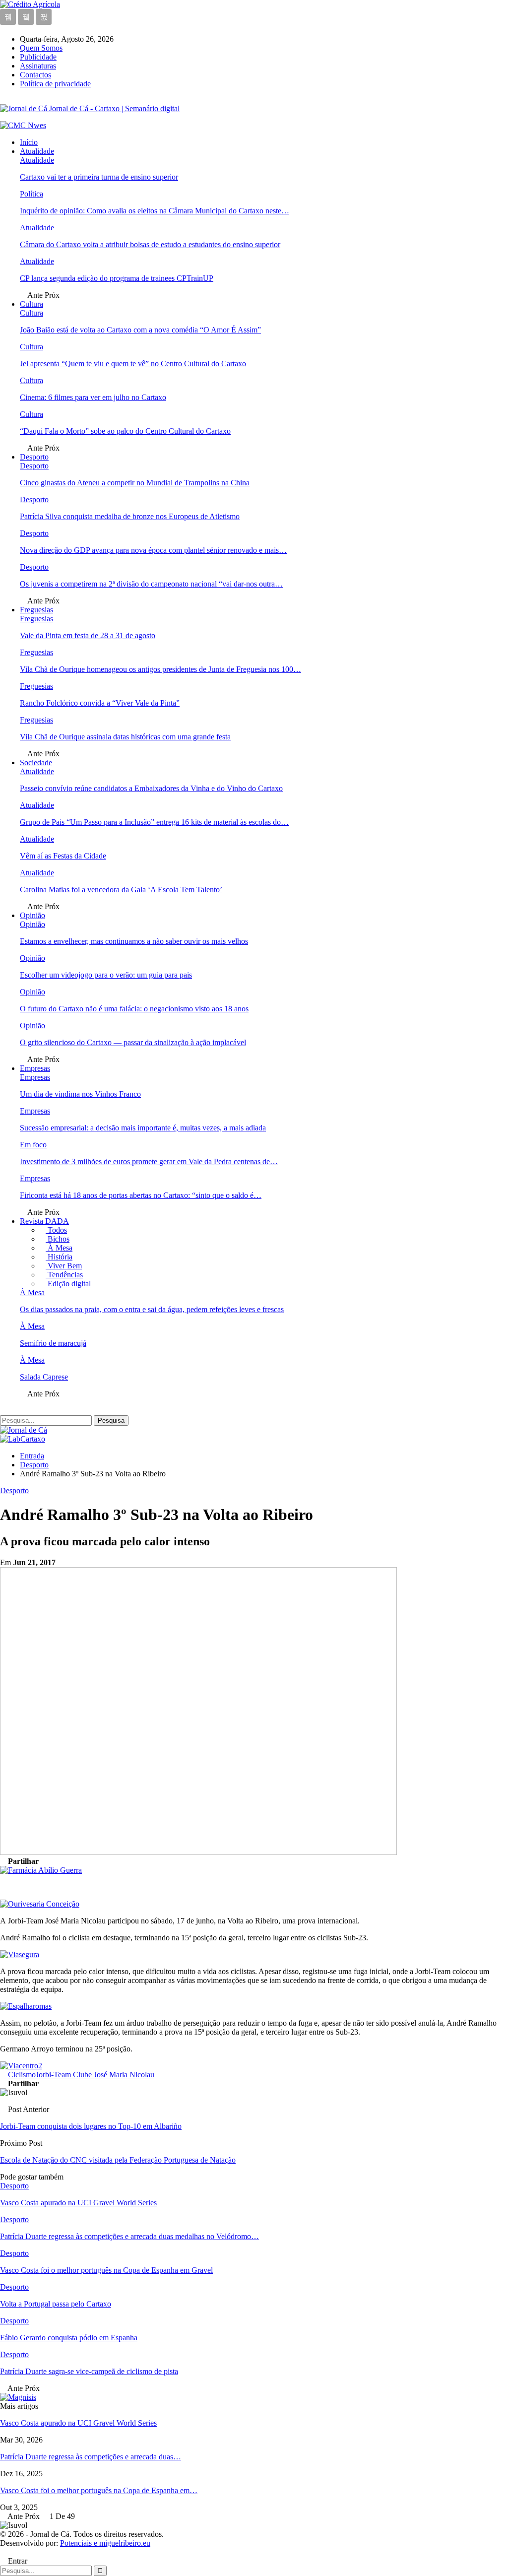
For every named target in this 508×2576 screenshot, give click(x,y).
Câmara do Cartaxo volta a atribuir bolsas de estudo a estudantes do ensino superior (150, 244)
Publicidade (38, 57)
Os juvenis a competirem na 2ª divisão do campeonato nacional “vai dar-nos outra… (151, 584)
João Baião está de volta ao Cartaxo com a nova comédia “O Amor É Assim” (140, 330)
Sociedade (36, 762)
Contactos (35, 75)
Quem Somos (41, 48)
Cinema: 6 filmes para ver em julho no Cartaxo (93, 397)
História (59, 1257)
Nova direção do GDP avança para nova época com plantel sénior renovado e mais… (153, 550)
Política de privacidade (55, 84)
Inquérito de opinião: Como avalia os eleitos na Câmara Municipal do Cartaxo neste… (155, 211)
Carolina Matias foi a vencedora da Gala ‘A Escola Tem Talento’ (121, 890)
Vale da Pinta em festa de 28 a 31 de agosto (88, 635)
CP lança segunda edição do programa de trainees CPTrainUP (117, 278)
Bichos (58, 1239)
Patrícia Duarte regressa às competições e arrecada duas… (91, 2457)
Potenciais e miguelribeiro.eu (105, 2543)
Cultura (32, 304)
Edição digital (68, 1284)
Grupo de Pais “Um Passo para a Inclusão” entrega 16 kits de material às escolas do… (154, 822)
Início (29, 142)
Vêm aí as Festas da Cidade (63, 856)
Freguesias (36, 610)
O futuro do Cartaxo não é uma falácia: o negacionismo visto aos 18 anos (134, 1009)
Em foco (33, 1145)
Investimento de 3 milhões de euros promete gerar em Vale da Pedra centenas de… (149, 1161)
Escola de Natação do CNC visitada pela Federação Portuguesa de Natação (118, 2160)
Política (32, 194)
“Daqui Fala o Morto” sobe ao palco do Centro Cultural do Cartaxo (125, 431)
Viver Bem (64, 1266)
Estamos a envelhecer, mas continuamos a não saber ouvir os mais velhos (134, 941)
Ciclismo (22, 2075)
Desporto (34, 457)
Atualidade (37, 151)
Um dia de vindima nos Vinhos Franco (80, 1094)
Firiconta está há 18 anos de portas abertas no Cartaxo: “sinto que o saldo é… (141, 1195)
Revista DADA (44, 1221)
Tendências (64, 1275)
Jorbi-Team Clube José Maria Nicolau (95, 2075)
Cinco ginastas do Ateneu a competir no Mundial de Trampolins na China (135, 483)
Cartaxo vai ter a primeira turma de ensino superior (99, 177)
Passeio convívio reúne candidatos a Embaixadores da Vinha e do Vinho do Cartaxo (151, 788)
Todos (56, 1230)
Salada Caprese (44, 1377)
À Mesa (59, 1248)
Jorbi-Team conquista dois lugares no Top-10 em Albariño (91, 2126)
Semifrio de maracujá (53, 1343)
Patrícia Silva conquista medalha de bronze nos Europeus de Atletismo (130, 516)
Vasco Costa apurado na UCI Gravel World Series (78, 2423)
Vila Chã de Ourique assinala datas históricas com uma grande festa (125, 737)
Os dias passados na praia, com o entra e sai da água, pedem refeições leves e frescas (152, 1309)
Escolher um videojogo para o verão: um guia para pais (106, 975)
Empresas (35, 1068)
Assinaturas (38, 66)
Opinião (32, 915)
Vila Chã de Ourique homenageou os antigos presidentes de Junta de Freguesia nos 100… (160, 669)
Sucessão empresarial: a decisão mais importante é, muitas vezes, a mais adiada (143, 1128)
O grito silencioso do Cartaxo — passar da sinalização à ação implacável (133, 1042)
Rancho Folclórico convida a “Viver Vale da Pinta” (100, 703)
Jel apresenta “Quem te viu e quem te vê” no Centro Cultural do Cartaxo (133, 363)
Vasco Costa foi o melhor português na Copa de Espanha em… (99, 2490)
